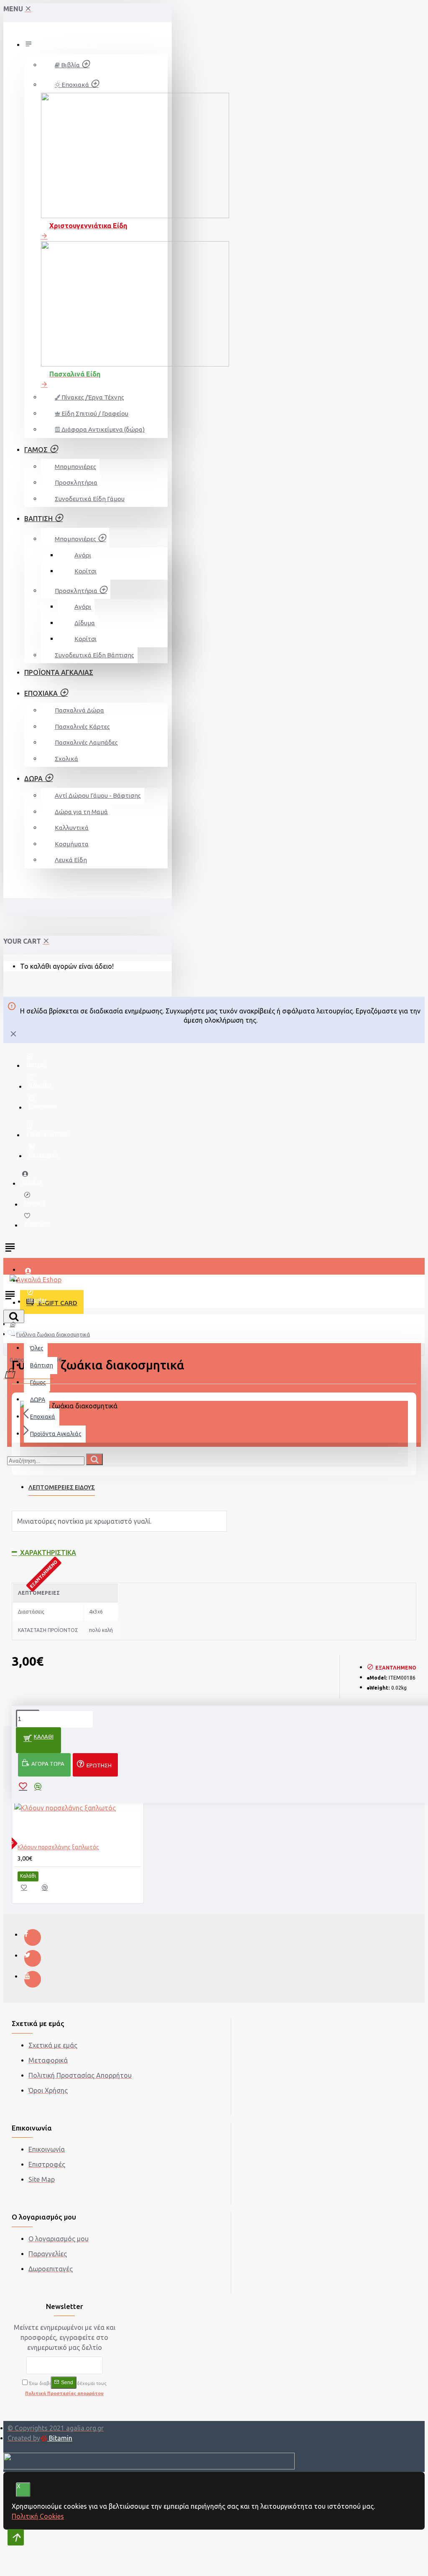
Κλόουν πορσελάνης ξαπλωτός (58, 1847)
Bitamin (60, 2438)
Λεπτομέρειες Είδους (62, 1487)
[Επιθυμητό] (28, 1890)
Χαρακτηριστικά (47, 1553)
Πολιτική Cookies (38, 2516)
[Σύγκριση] (49, 1890)
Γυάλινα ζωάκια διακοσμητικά (53, 1334)
